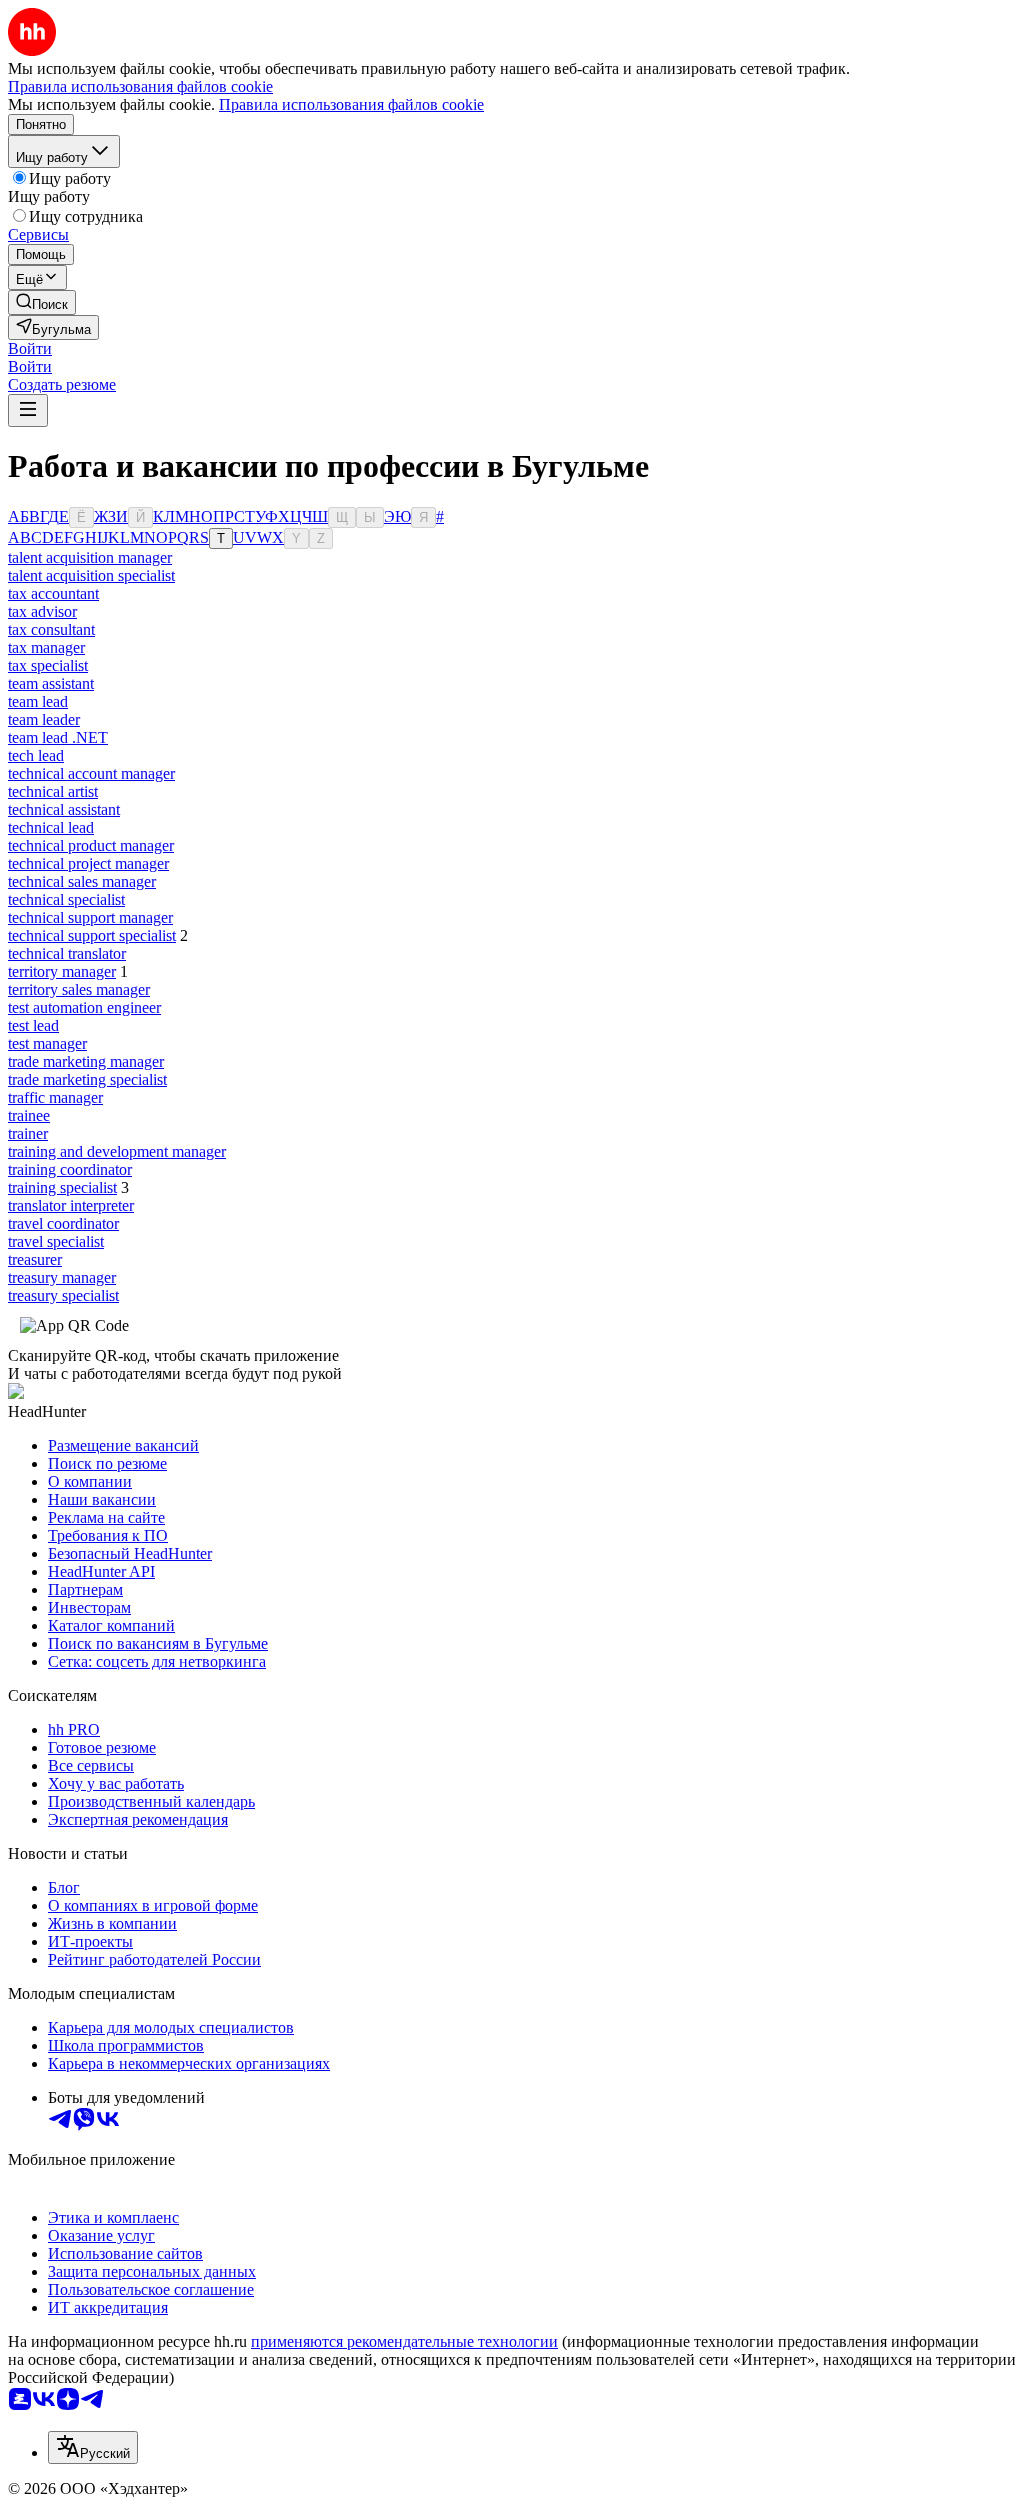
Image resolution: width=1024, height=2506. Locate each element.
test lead (33, 1025)
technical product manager (91, 845)
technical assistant (64, 809)
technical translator (67, 953)
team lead (38, 701)
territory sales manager (79, 989)
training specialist (62, 1187)
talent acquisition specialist (91, 575)
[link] (42, 302)
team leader (44, 719)
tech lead (36, 755)
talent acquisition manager (90, 557)
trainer (28, 1133)
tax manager (46, 647)
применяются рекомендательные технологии (404, 2341)
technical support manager (90, 917)
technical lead (51, 827)
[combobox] (93, 2447)
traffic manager (55, 1097)
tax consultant (51, 629)
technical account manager (91, 773)
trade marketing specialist (87, 1079)
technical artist (53, 791)
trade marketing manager (86, 1061)
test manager (47, 1043)
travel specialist (56, 1241)
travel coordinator (63, 1223)
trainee (29, 1115)
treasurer (35, 1259)
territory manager (62, 971)
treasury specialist (63, 1295)
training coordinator (70, 1169)
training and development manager (117, 1151)
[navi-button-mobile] (28, 410)
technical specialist (66, 899)
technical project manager (88, 863)
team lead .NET (58, 737)
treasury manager (62, 1277)
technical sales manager (82, 881)
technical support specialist (92, 935)
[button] (30, 348)
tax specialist (48, 665)
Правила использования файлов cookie (351, 104)
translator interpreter (71, 1205)
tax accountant (53, 593)
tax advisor (42, 611)
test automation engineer (84, 1007)
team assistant (51, 683)
